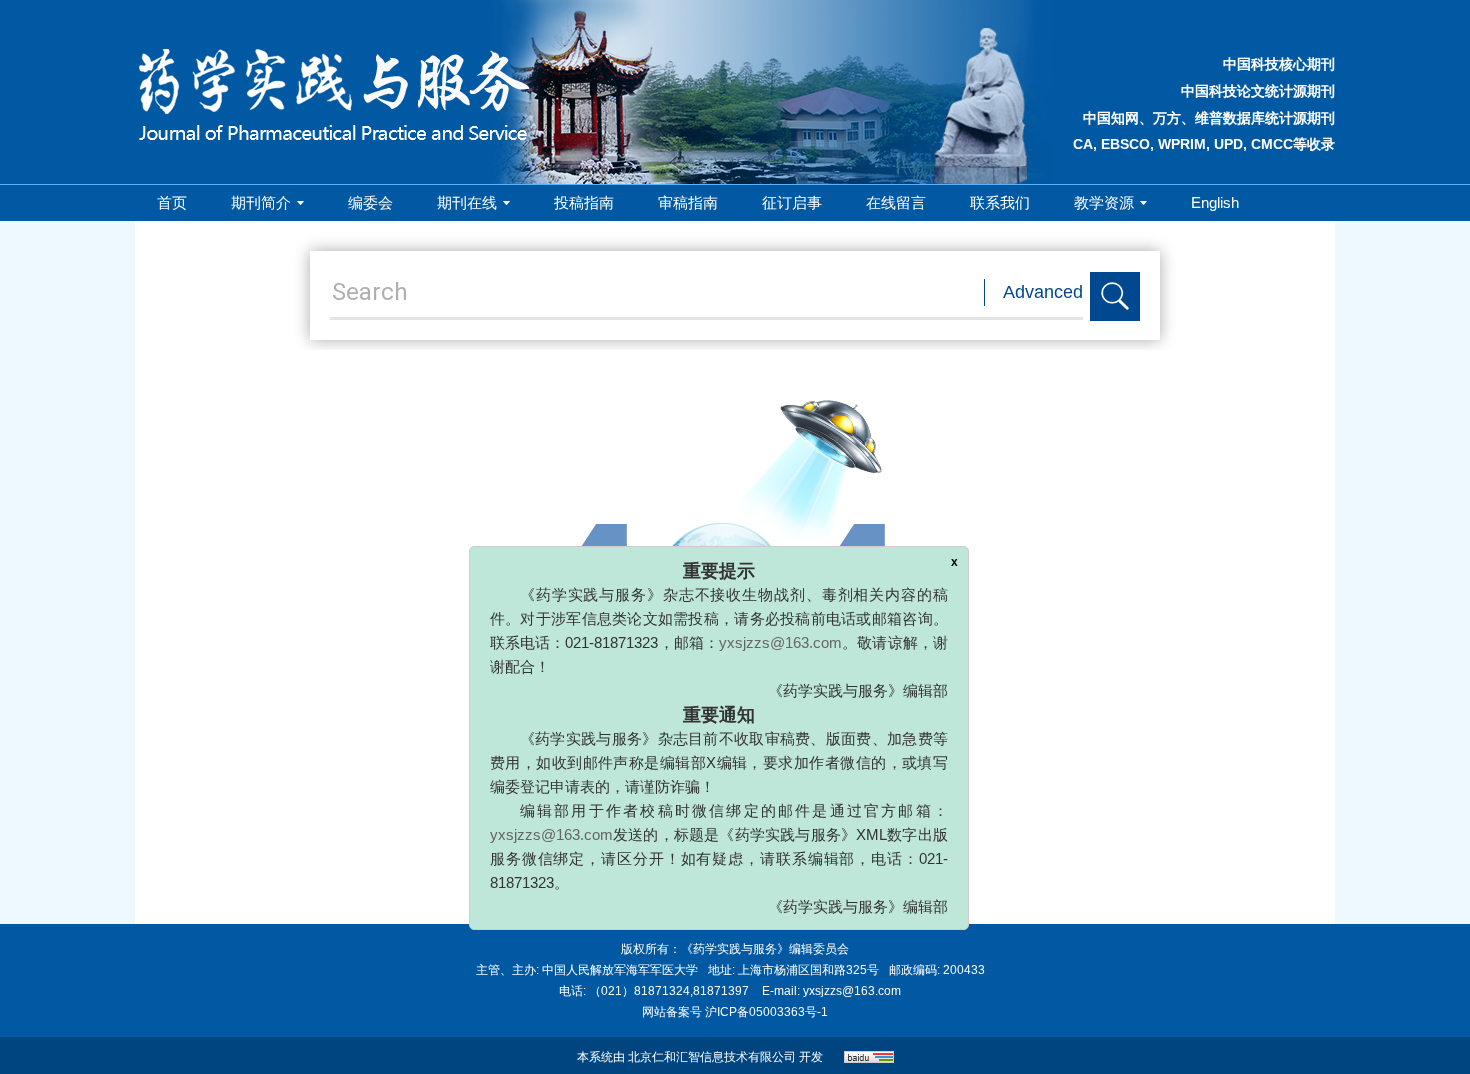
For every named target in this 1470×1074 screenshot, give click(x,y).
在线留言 (896, 202)
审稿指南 (688, 202)
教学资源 (1104, 202)
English (1215, 202)
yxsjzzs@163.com (800, 620)
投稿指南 (584, 202)
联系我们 (1000, 202)
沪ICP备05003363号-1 (766, 1012)
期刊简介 (261, 202)
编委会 (370, 202)
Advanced (1043, 292)
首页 (172, 202)
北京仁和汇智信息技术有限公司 (712, 1057)
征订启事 (792, 202)
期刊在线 (467, 202)
